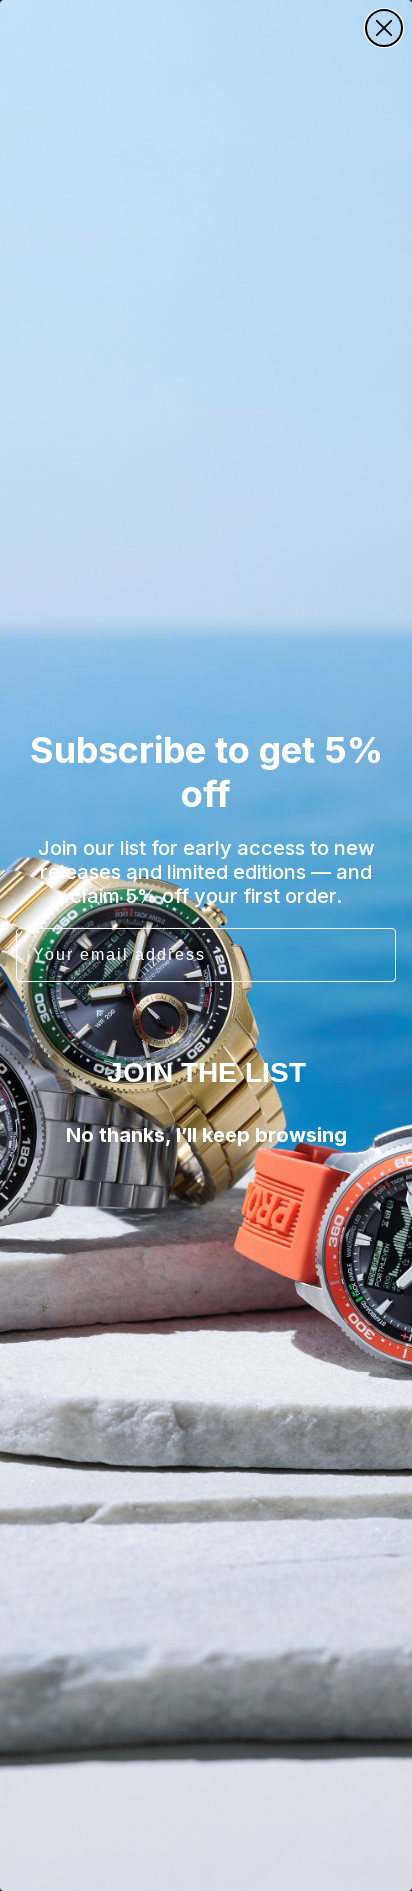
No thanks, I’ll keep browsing (206, 1135)
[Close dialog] (384, 28)
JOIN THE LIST (206, 1072)
